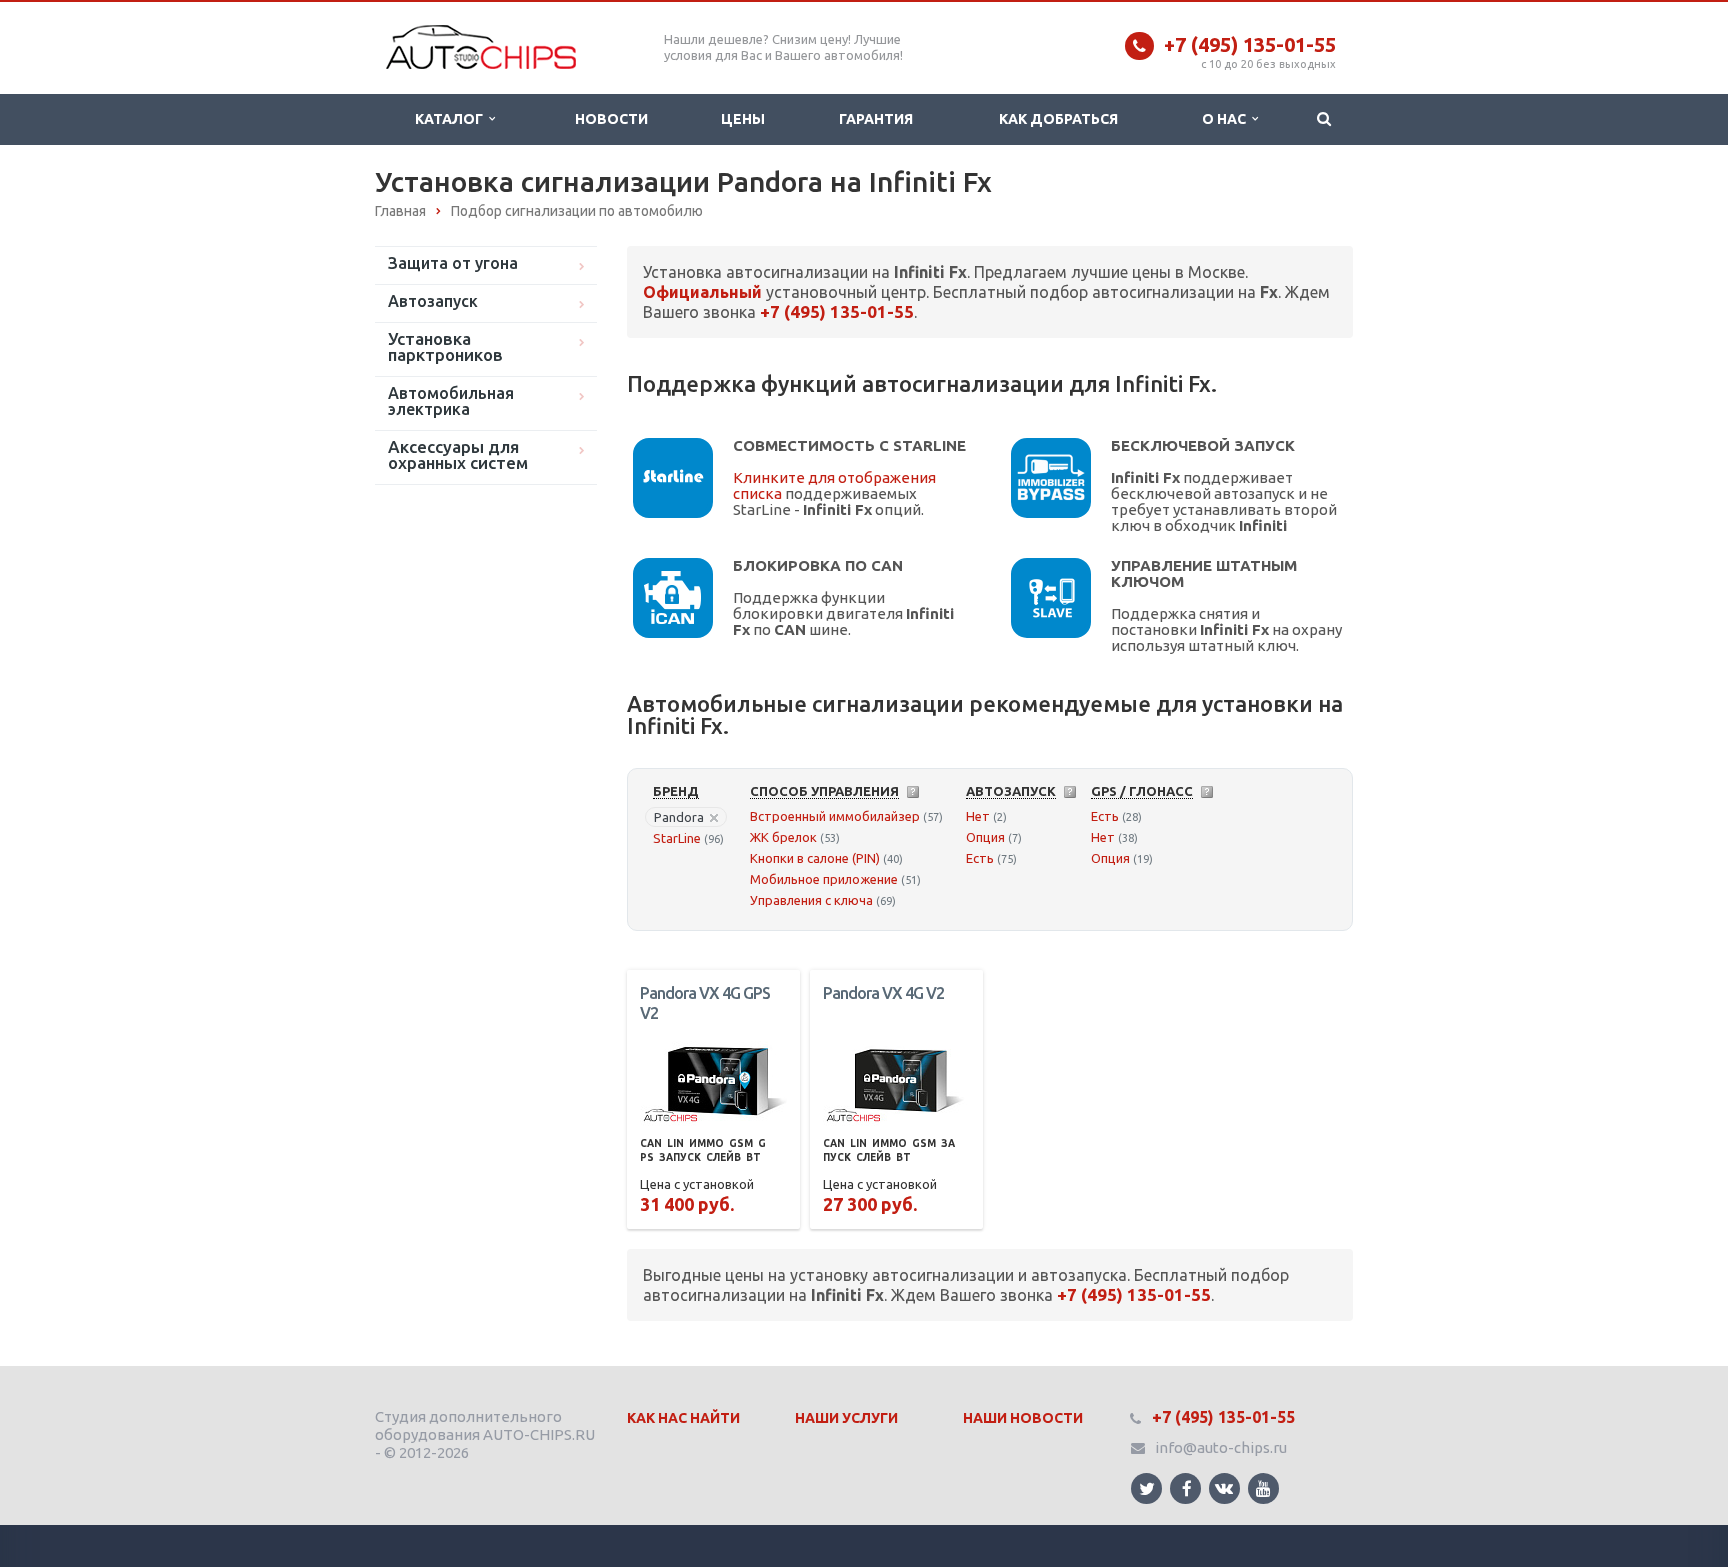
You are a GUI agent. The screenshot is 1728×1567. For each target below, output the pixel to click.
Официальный (702, 292)
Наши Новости (1023, 1418)
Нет (978, 816)
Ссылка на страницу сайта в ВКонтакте (1224, 1488)
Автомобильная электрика (451, 401)
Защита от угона (453, 263)
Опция (985, 837)
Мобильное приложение (824, 879)
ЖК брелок (783, 837)
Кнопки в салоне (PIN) (815, 858)
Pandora (679, 817)
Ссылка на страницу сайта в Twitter (1146, 1488)
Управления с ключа (811, 900)
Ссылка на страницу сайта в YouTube (1263, 1488)
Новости (611, 119)
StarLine (677, 838)
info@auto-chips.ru (1221, 1447)
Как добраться (1058, 119)
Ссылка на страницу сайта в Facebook (1185, 1488)
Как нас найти (683, 1418)
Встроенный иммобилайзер (835, 816)
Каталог (452, 119)
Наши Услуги (846, 1418)
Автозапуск (433, 301)
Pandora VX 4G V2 (883, 993)
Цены (743, 119)
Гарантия (876, 119)
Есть (980, 858)
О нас (1227, 119)
